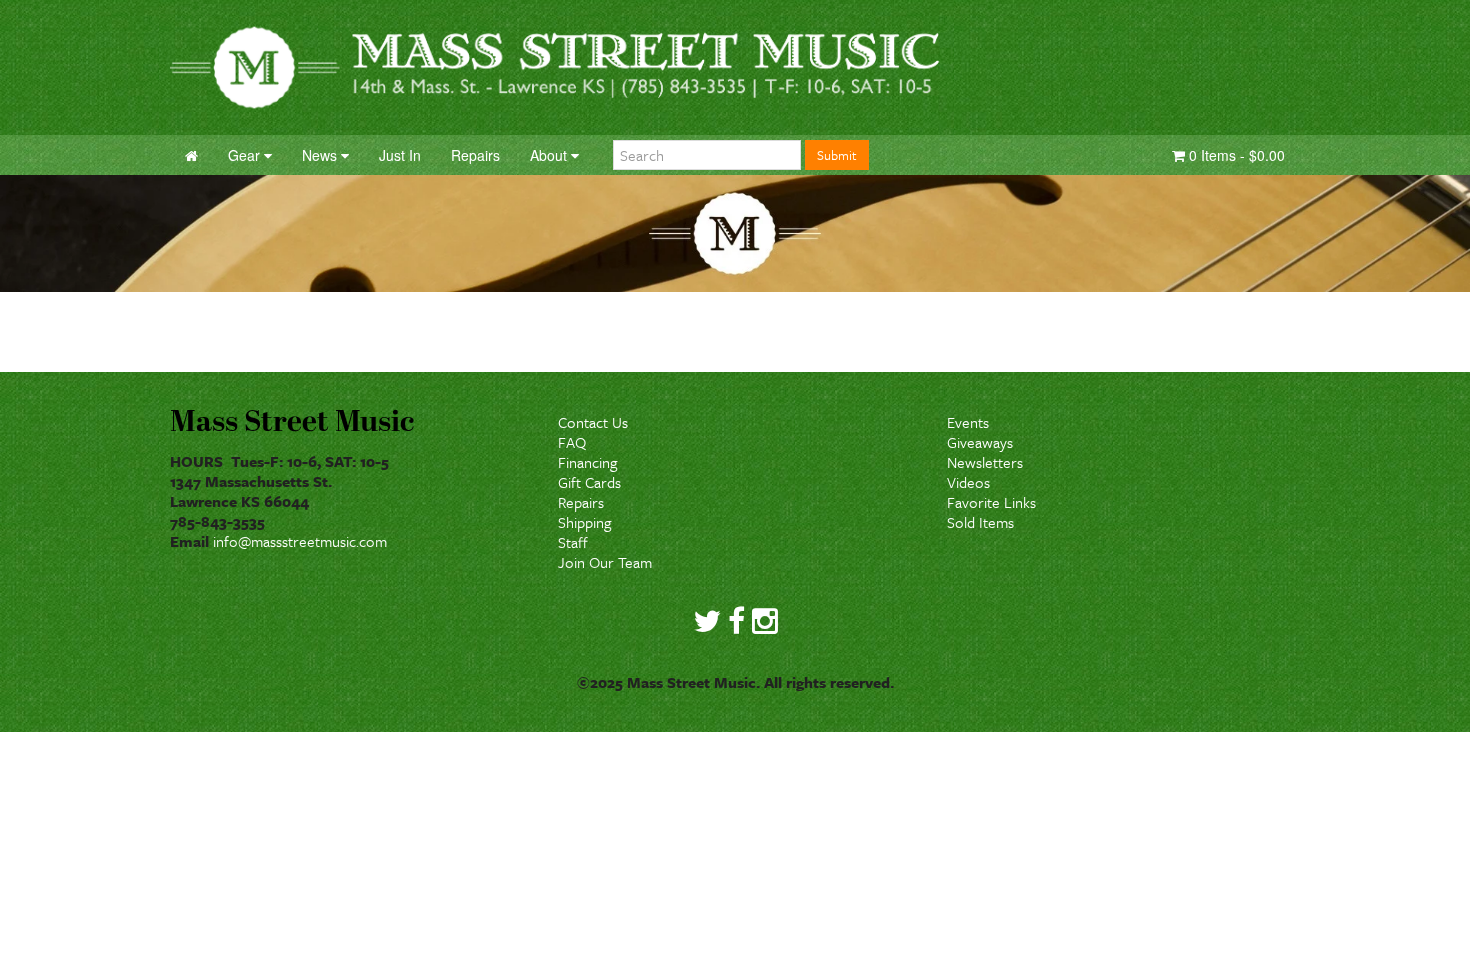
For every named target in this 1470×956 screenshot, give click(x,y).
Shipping (584, 522)
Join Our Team (605, 562)
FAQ (572, 442)
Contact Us (593, 422)
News (321, 155)
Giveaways (980, 442)
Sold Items (980, 522)
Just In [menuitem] (400, 155)
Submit (837, 155)
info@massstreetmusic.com (300, 541)
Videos (968, 482)
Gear (246, 155)
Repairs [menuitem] (475, 155)
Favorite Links (991, 502)
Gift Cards (589, 482)
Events (968, 422)
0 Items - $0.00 (1235, 155)
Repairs (581, 502)
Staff (573, 542)
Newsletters (985, 462)
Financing (587, 462)
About (550, 155)
